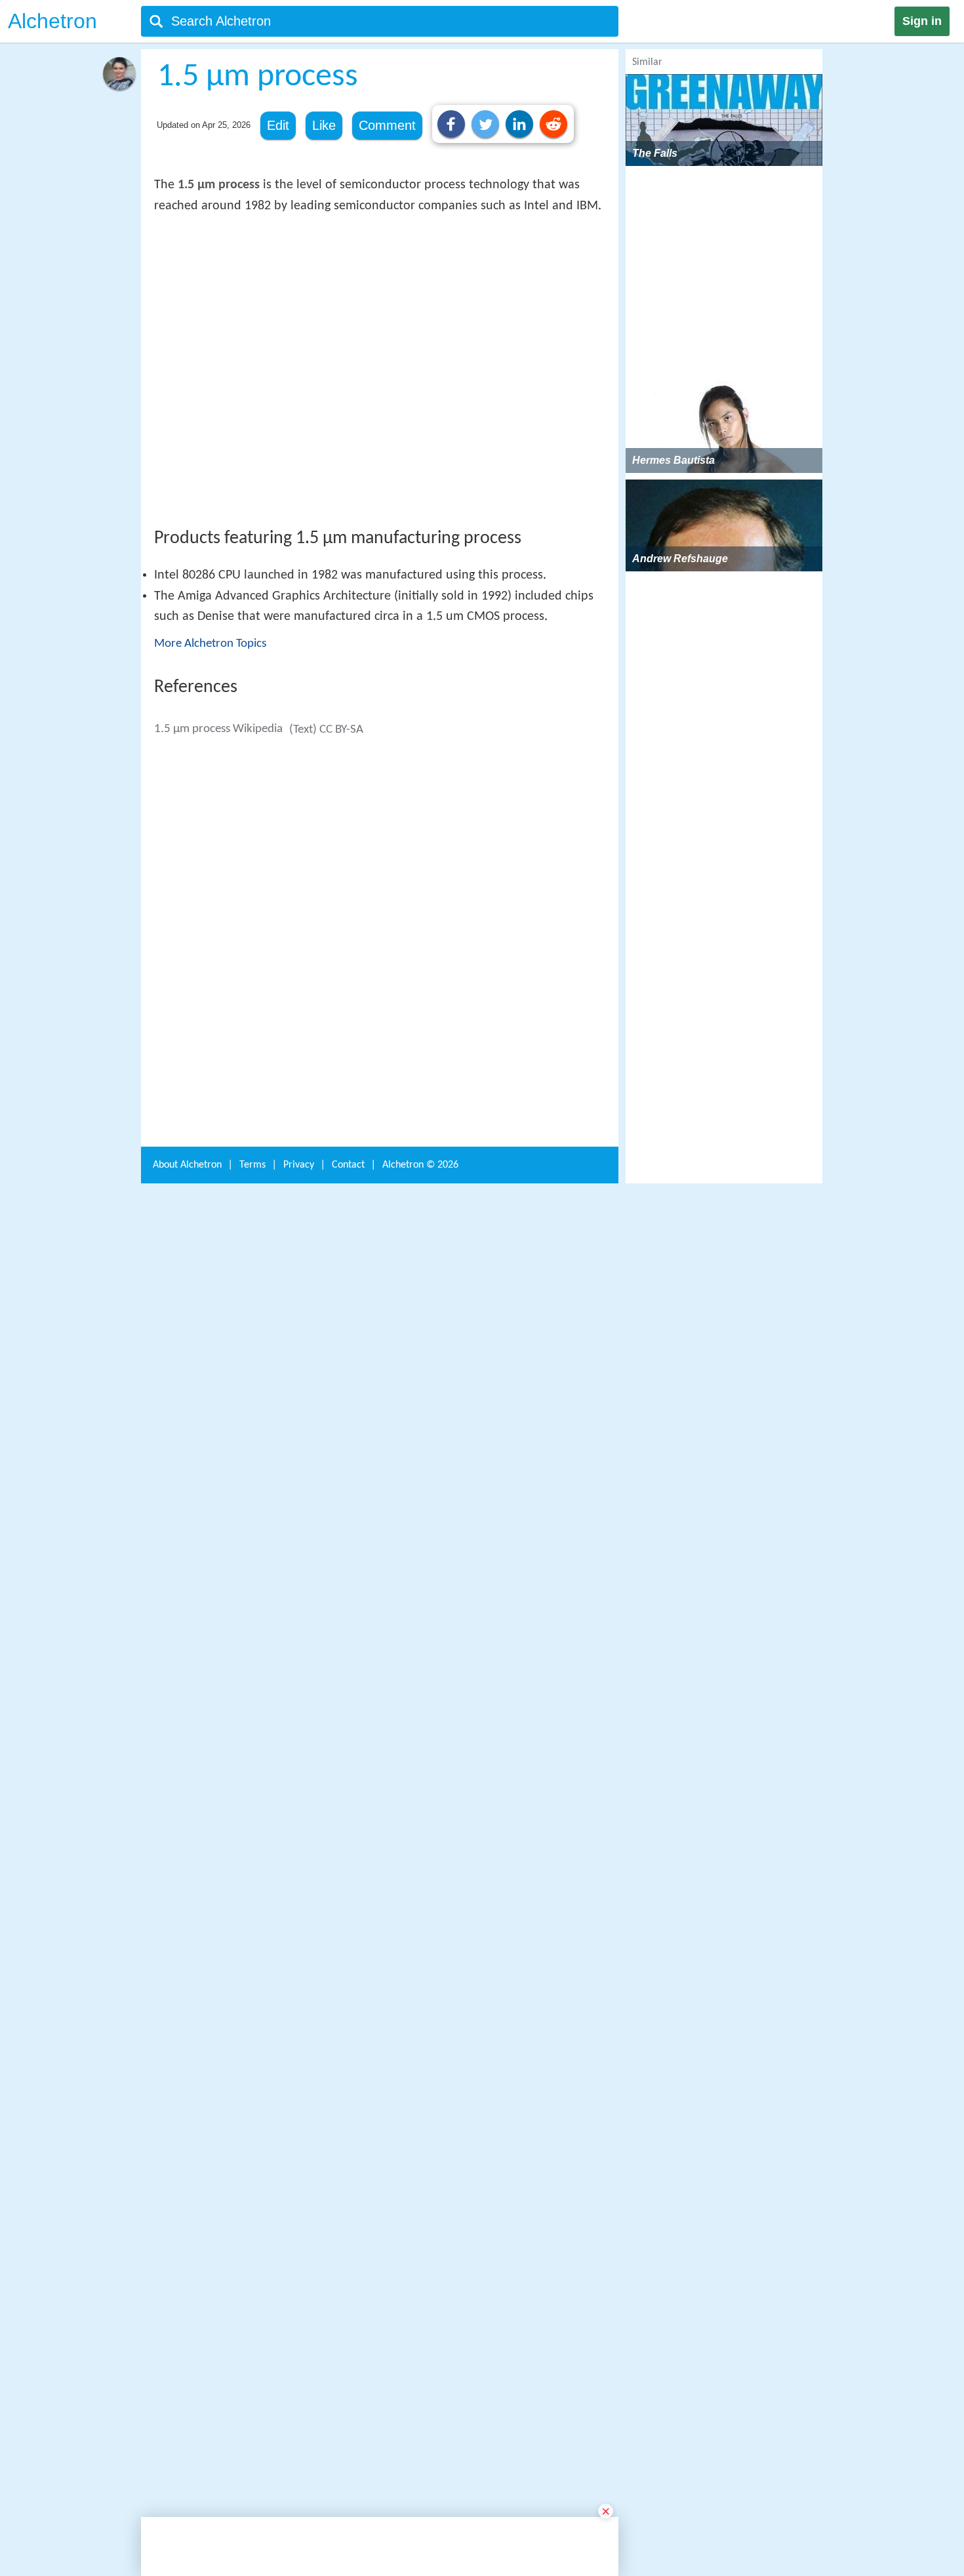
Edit (278, 125)
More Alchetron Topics (210, 836)
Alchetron (52, 21)
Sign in (922, 21)
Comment (387, 125)
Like (324, 125)
